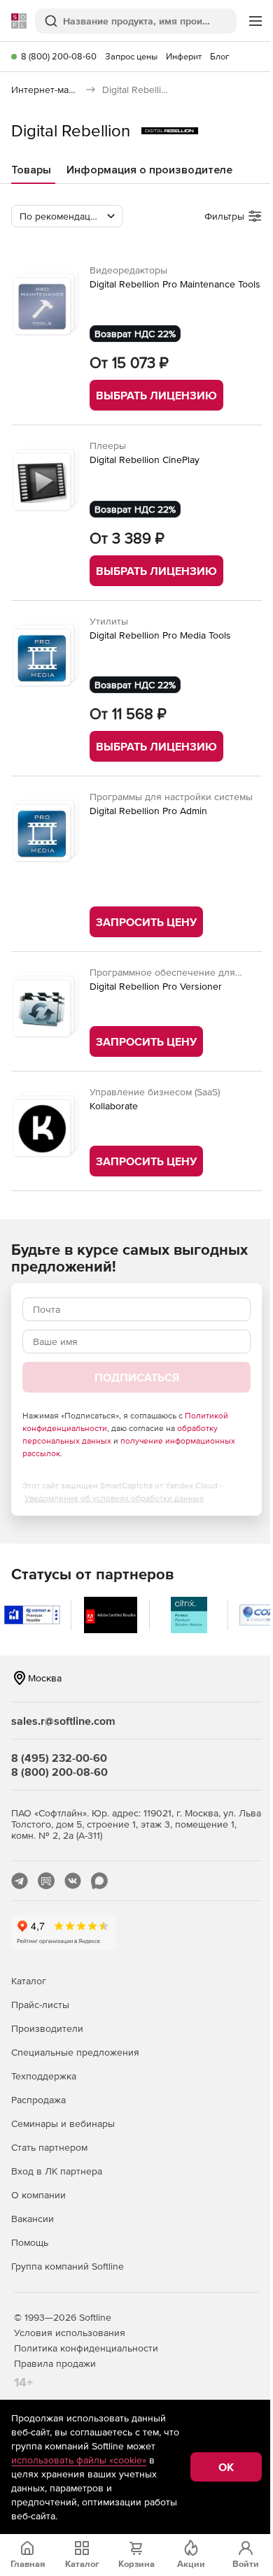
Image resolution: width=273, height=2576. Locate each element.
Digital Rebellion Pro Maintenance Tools (175, 284)
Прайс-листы (40, 2005)
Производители (47, 2028)
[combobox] (67, 216)
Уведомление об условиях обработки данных (114, 1498)
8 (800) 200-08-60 (59, 56)
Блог (220, 56)
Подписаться (137, 1377)
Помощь (30, 2242)
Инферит (184, 56)
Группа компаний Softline (68, 2266)
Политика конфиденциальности (86, 2348)
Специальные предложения (75, 2052)
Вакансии (33, 2219)
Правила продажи (55, 2363)
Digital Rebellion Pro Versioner (156, 986)
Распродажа (38, 2100)
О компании (38, 2195)
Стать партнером (49, 2147)
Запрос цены (131, 56)
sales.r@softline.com (63, 1721)
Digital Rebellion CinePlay (145, 460)
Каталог (29, 1981)
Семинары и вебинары (63, 2123)
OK (226, 2467)
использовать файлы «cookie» (79, 2460)
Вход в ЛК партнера (57, 2171)
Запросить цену (146, 922)
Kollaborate (114, 1106)
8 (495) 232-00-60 (59, 1758)
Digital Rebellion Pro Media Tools (160, 635)
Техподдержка (44, 2076)
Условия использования (70, 2333)
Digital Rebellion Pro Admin (148, 811)
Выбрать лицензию (156, 395)
